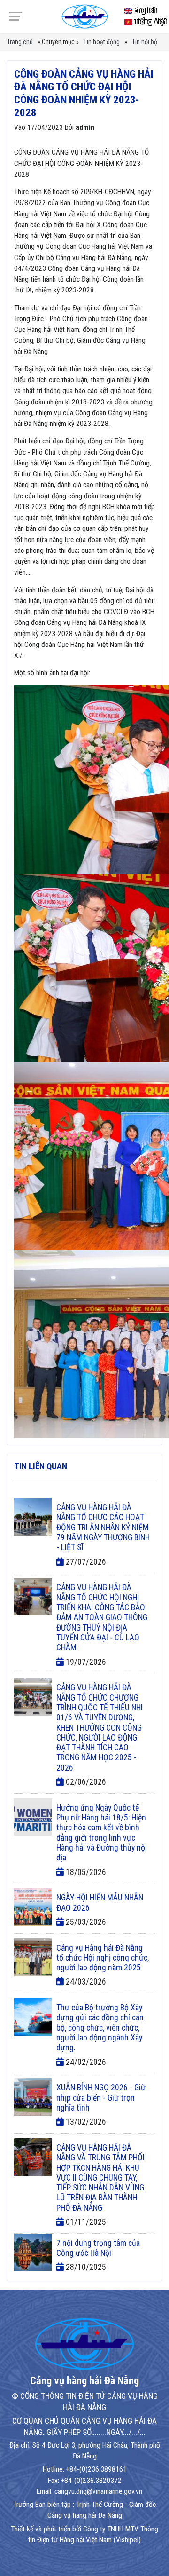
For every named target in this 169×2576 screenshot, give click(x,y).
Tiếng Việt (149, 21)
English (144, 10)
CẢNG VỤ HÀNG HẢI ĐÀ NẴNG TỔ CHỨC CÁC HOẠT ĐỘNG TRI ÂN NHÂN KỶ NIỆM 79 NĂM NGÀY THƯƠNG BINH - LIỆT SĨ (103, 1527)
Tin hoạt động (102, 42)
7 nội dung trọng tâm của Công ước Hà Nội (98, 2248)
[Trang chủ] (84, 16)
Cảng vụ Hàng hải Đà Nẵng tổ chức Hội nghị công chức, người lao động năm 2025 (103, 1958)
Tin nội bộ (145, 42)
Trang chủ (20, 42)
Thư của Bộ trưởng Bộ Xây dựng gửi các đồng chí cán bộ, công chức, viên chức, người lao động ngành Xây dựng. (100, 2028)
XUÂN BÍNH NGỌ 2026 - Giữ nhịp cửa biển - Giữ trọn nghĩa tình (101, 2098)
